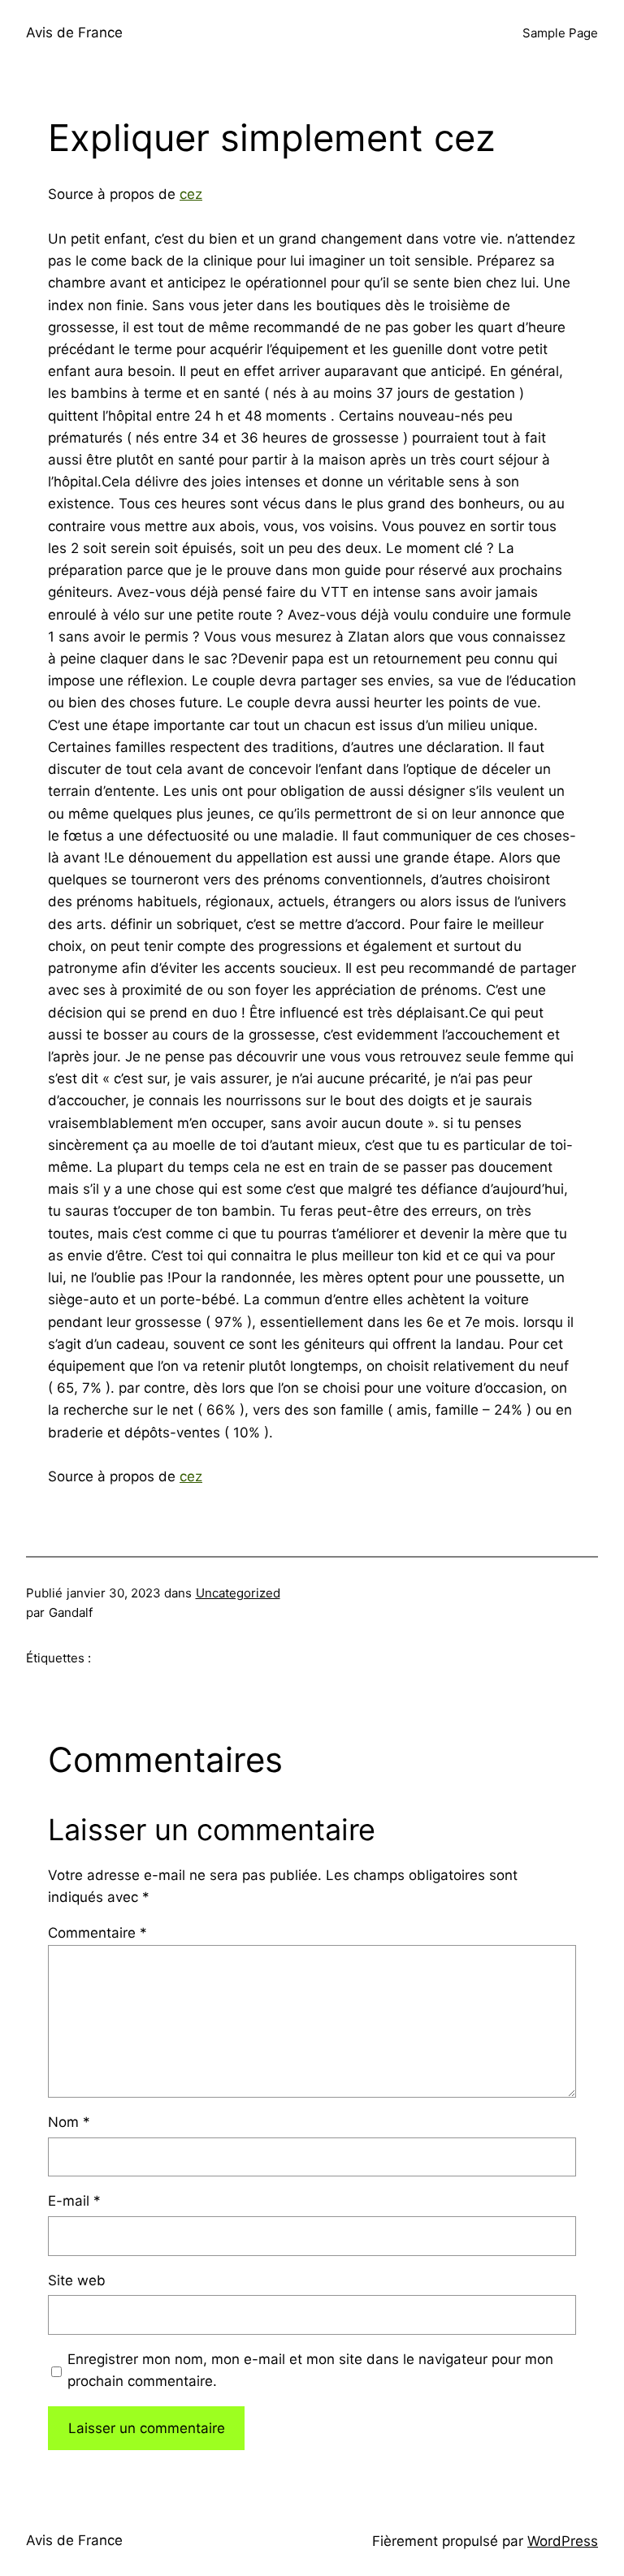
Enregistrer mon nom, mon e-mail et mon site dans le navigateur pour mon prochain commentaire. (310, 2370)
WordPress (563, 2541)
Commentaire (97, 1933)
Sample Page (560, 33)
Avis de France (74, 32)
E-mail (74, 2201)
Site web (77, 2280)
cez (191, 194)
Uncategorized (238, 1593)
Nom (69, 2122)
